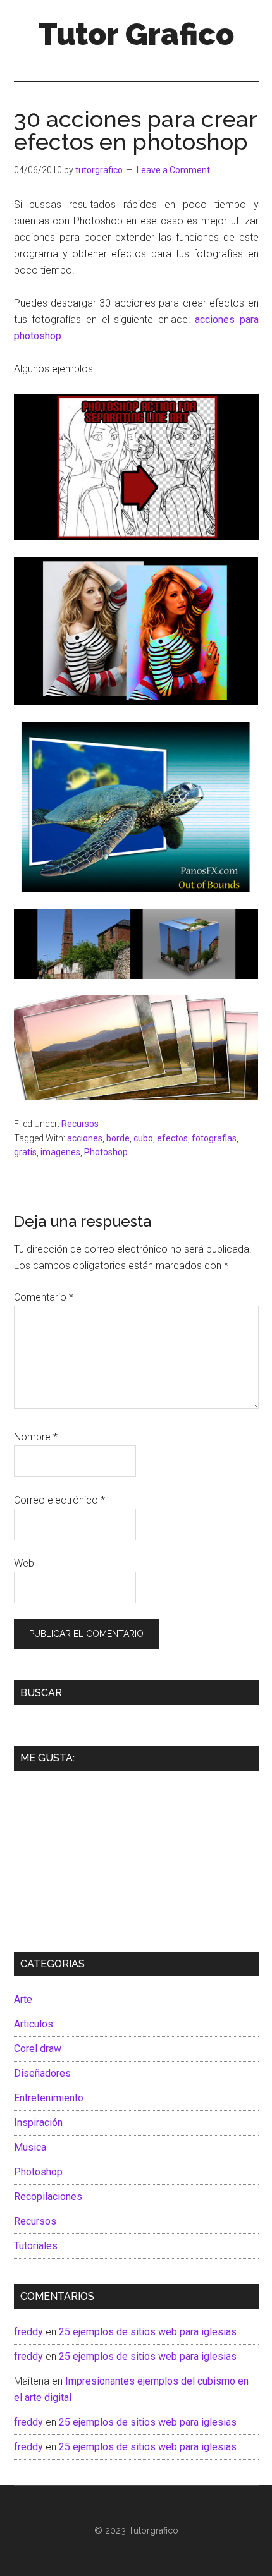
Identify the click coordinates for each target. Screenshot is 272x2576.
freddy (28, 2332)
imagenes (60, 1152)
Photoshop (106, 1152)
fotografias (214, 1138)
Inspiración (38, 2123)
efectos (172, 1138)
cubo (143, 1138)
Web (24, 1563)
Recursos (80, 1124)
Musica (30, 2147)
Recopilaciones (48, 2196)
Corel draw (38, 2049)
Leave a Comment (173, 170)
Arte (23, 1999)
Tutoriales (36, 2246)
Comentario (44, 1297)
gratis (25, 1152)
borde (118, 1138)
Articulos (34, 2024)
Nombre (36, 1437)
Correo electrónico (59, 1500)
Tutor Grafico (136, 34)
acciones (85, 1138)
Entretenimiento (49, 2098)
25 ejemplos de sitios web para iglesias (148, 2332)
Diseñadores (42, 2073)
